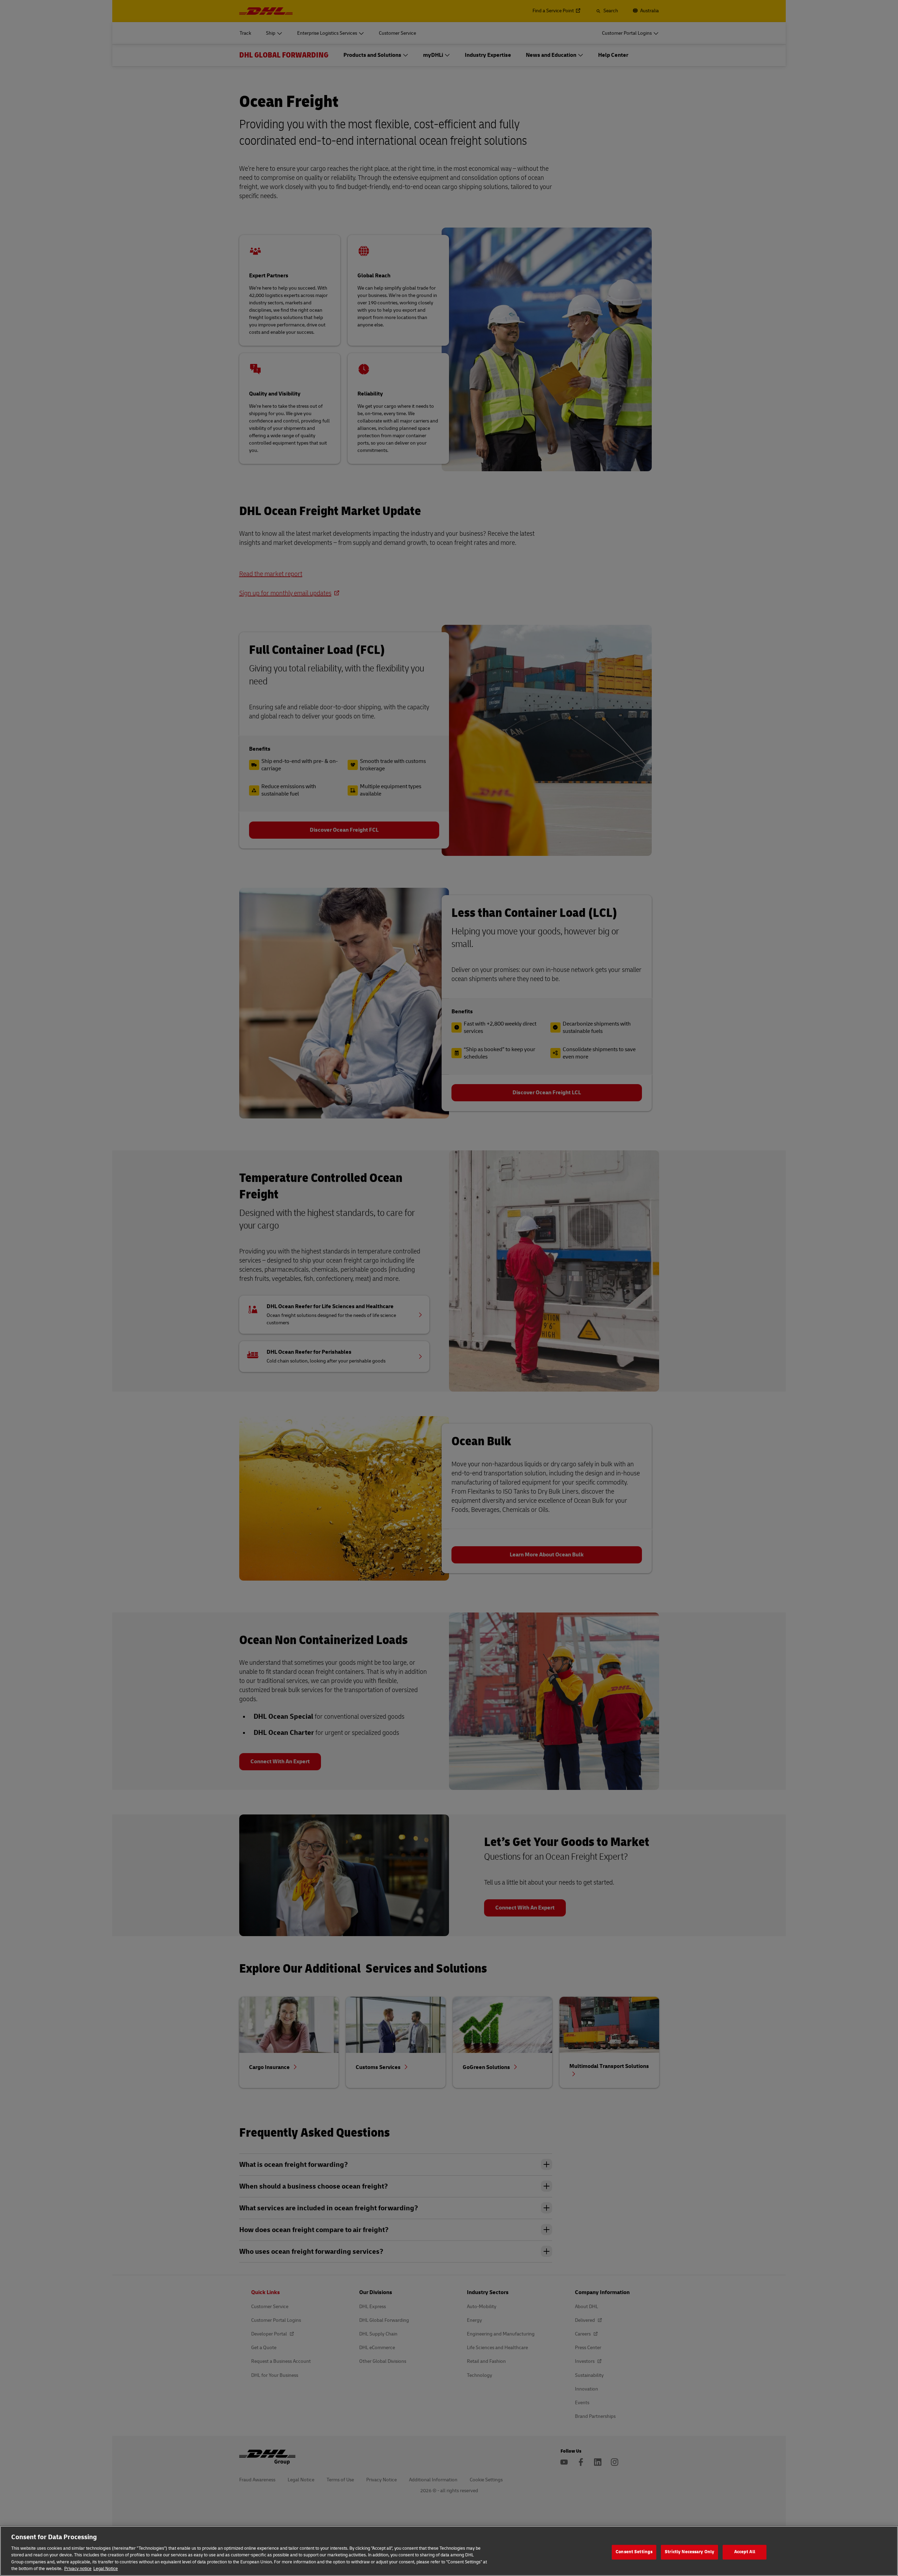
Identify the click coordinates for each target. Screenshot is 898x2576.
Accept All (745, 2552)
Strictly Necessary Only (689, 2552)
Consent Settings (634, 2552)
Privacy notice (78, 2569)
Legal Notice (106, 2569)
